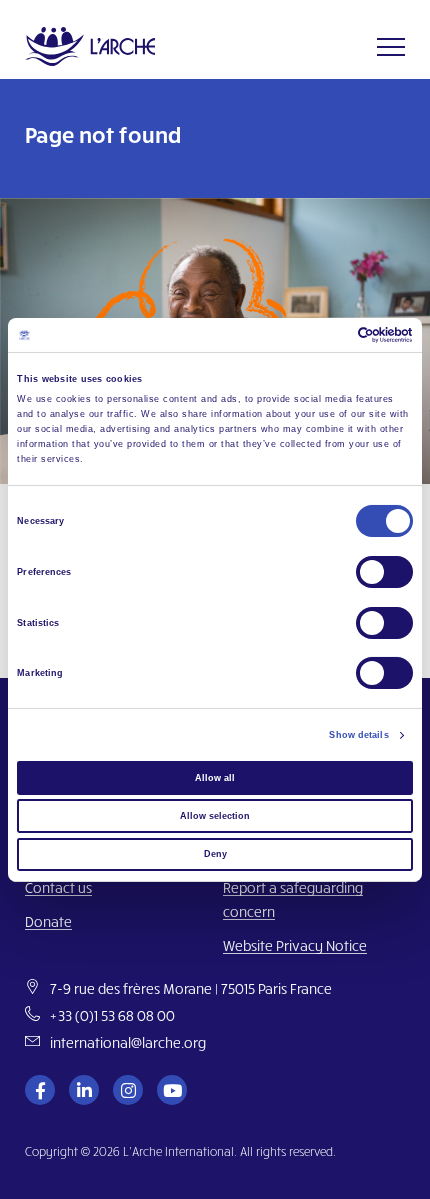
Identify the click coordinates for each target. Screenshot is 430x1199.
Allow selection (215, 816)
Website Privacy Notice (295, 945)
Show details (358, 735)
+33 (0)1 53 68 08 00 (112, 1015)
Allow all (215, 778)
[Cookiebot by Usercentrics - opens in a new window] (325, 335)
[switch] (384, 572)
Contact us (58, 887)
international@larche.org (128, 1042)
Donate (48, 921)
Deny (215, 854)
